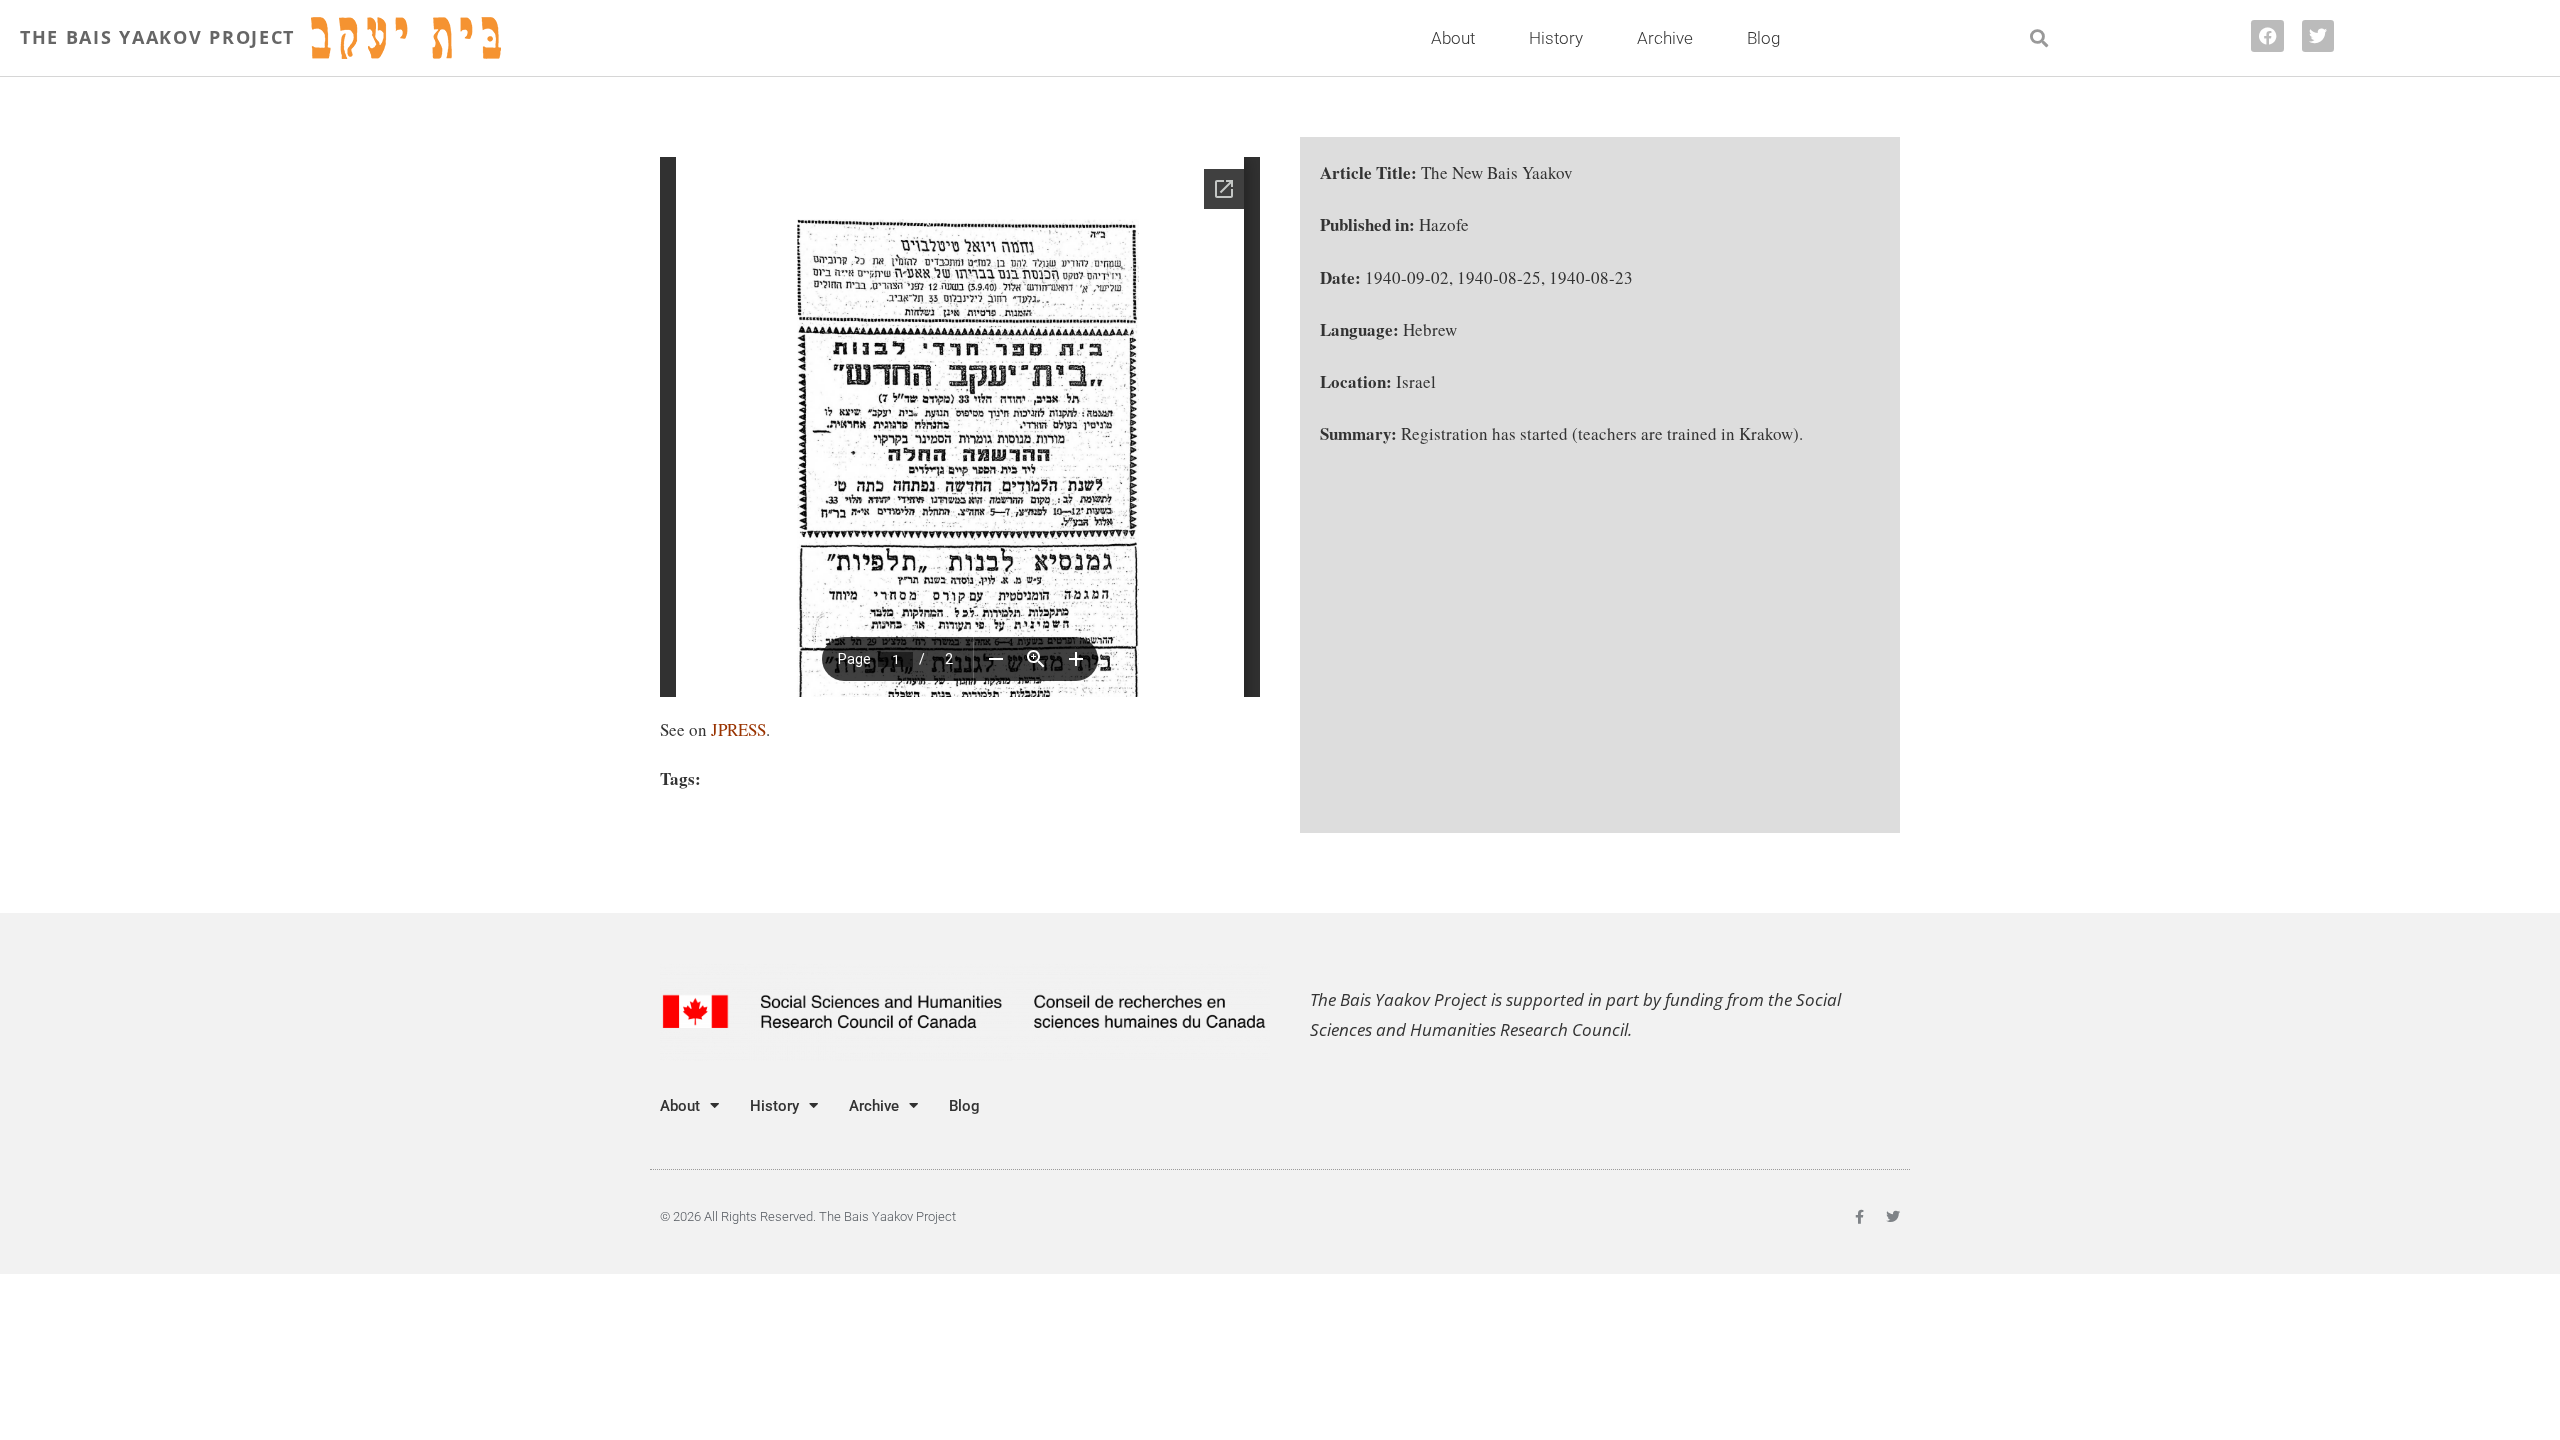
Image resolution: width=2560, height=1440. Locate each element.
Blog (1763, 38)
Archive (1665, 38)
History (1556, 38)
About (1453, 38)
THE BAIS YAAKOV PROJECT (157, 37)
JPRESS (738, 729)
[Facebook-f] (1859, 1217)
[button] (2039, 38)
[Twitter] (2318, 36)
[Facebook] (2267, 36)
